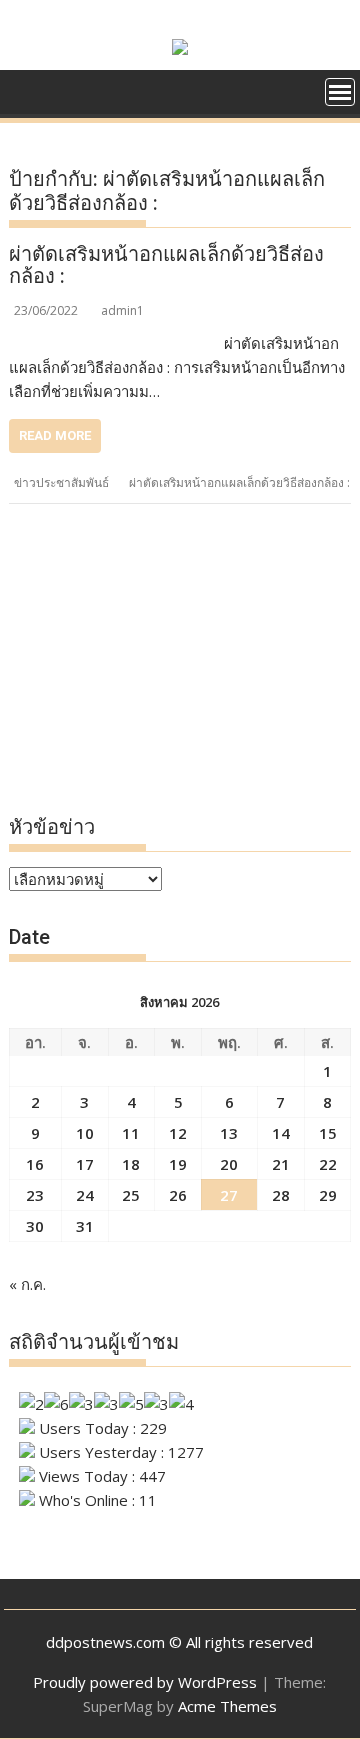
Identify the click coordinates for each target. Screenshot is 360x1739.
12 (178, 1133)
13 (229, 1133)
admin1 (122, 310)
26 (178, 1195)
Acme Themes (227, 1706)
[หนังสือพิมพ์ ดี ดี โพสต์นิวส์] (28, 98)
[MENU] (340, 92)
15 (328, 1133)
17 (85, 1164)
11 (131, 1133)
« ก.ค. (27, 1284)
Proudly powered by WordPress (145, 1682)
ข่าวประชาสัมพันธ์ (61, 482)
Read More (55, 435)
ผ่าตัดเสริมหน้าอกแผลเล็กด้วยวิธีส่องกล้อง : (166, 265)
